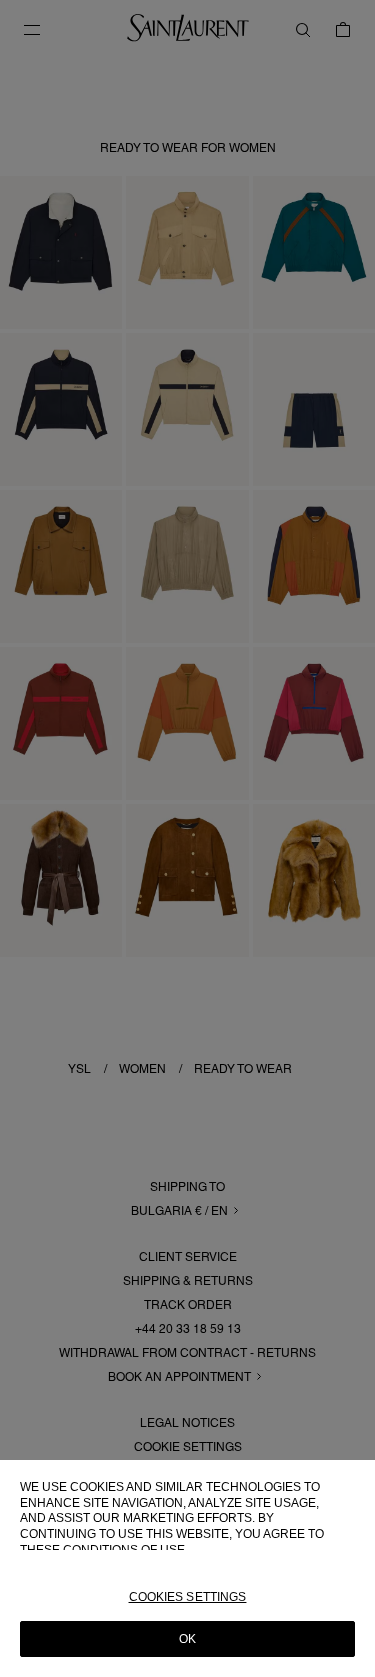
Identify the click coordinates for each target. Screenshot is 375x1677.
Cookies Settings (188, 1597)
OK (187, 1639)
